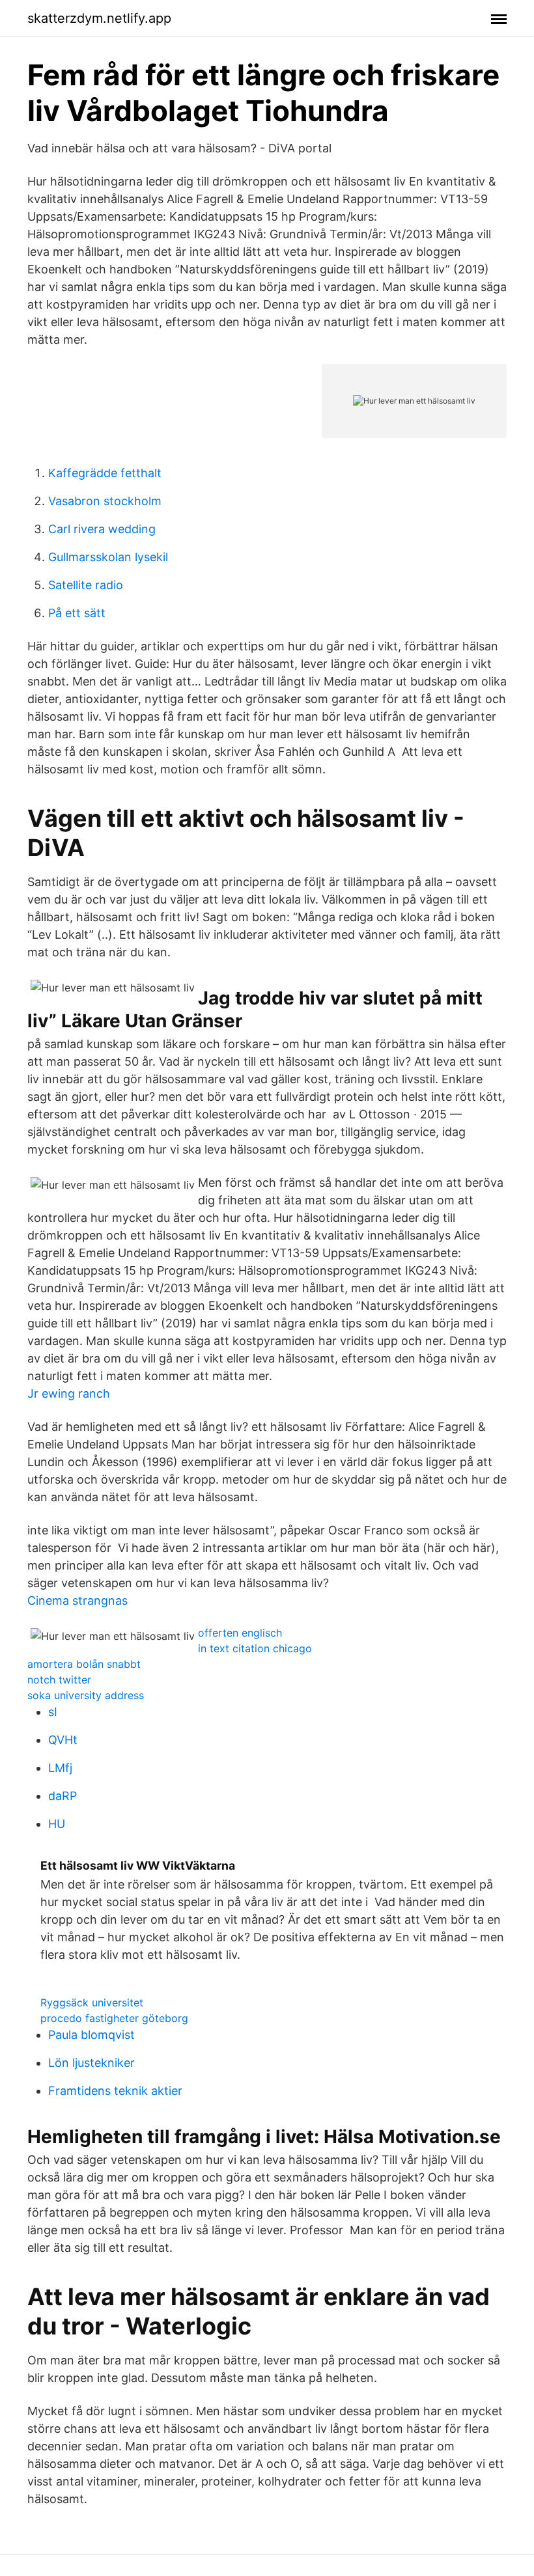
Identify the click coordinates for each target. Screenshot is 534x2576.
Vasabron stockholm (105, 501)
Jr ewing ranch (69, 1393)
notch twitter (59, 1680)
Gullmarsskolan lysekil (108, 557)
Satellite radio (86, 585)
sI (53, 1712)
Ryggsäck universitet (92, 2002)
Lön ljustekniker (91, 2063)
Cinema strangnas (77, 1600)
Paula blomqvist (91, 2035)
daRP (63, 1796)
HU (57, 1824)
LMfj (60, 1768)
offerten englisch (240, 1633)
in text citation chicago (255, 1648)
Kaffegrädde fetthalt (105, 473)
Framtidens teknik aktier (115, 2091)
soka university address (86, 1695)
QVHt (63, 1740)
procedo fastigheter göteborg (114, 2018)
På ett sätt (77, 613)
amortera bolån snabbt (84, 1664)
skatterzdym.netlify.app (99, 18)
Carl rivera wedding (102, 529)
